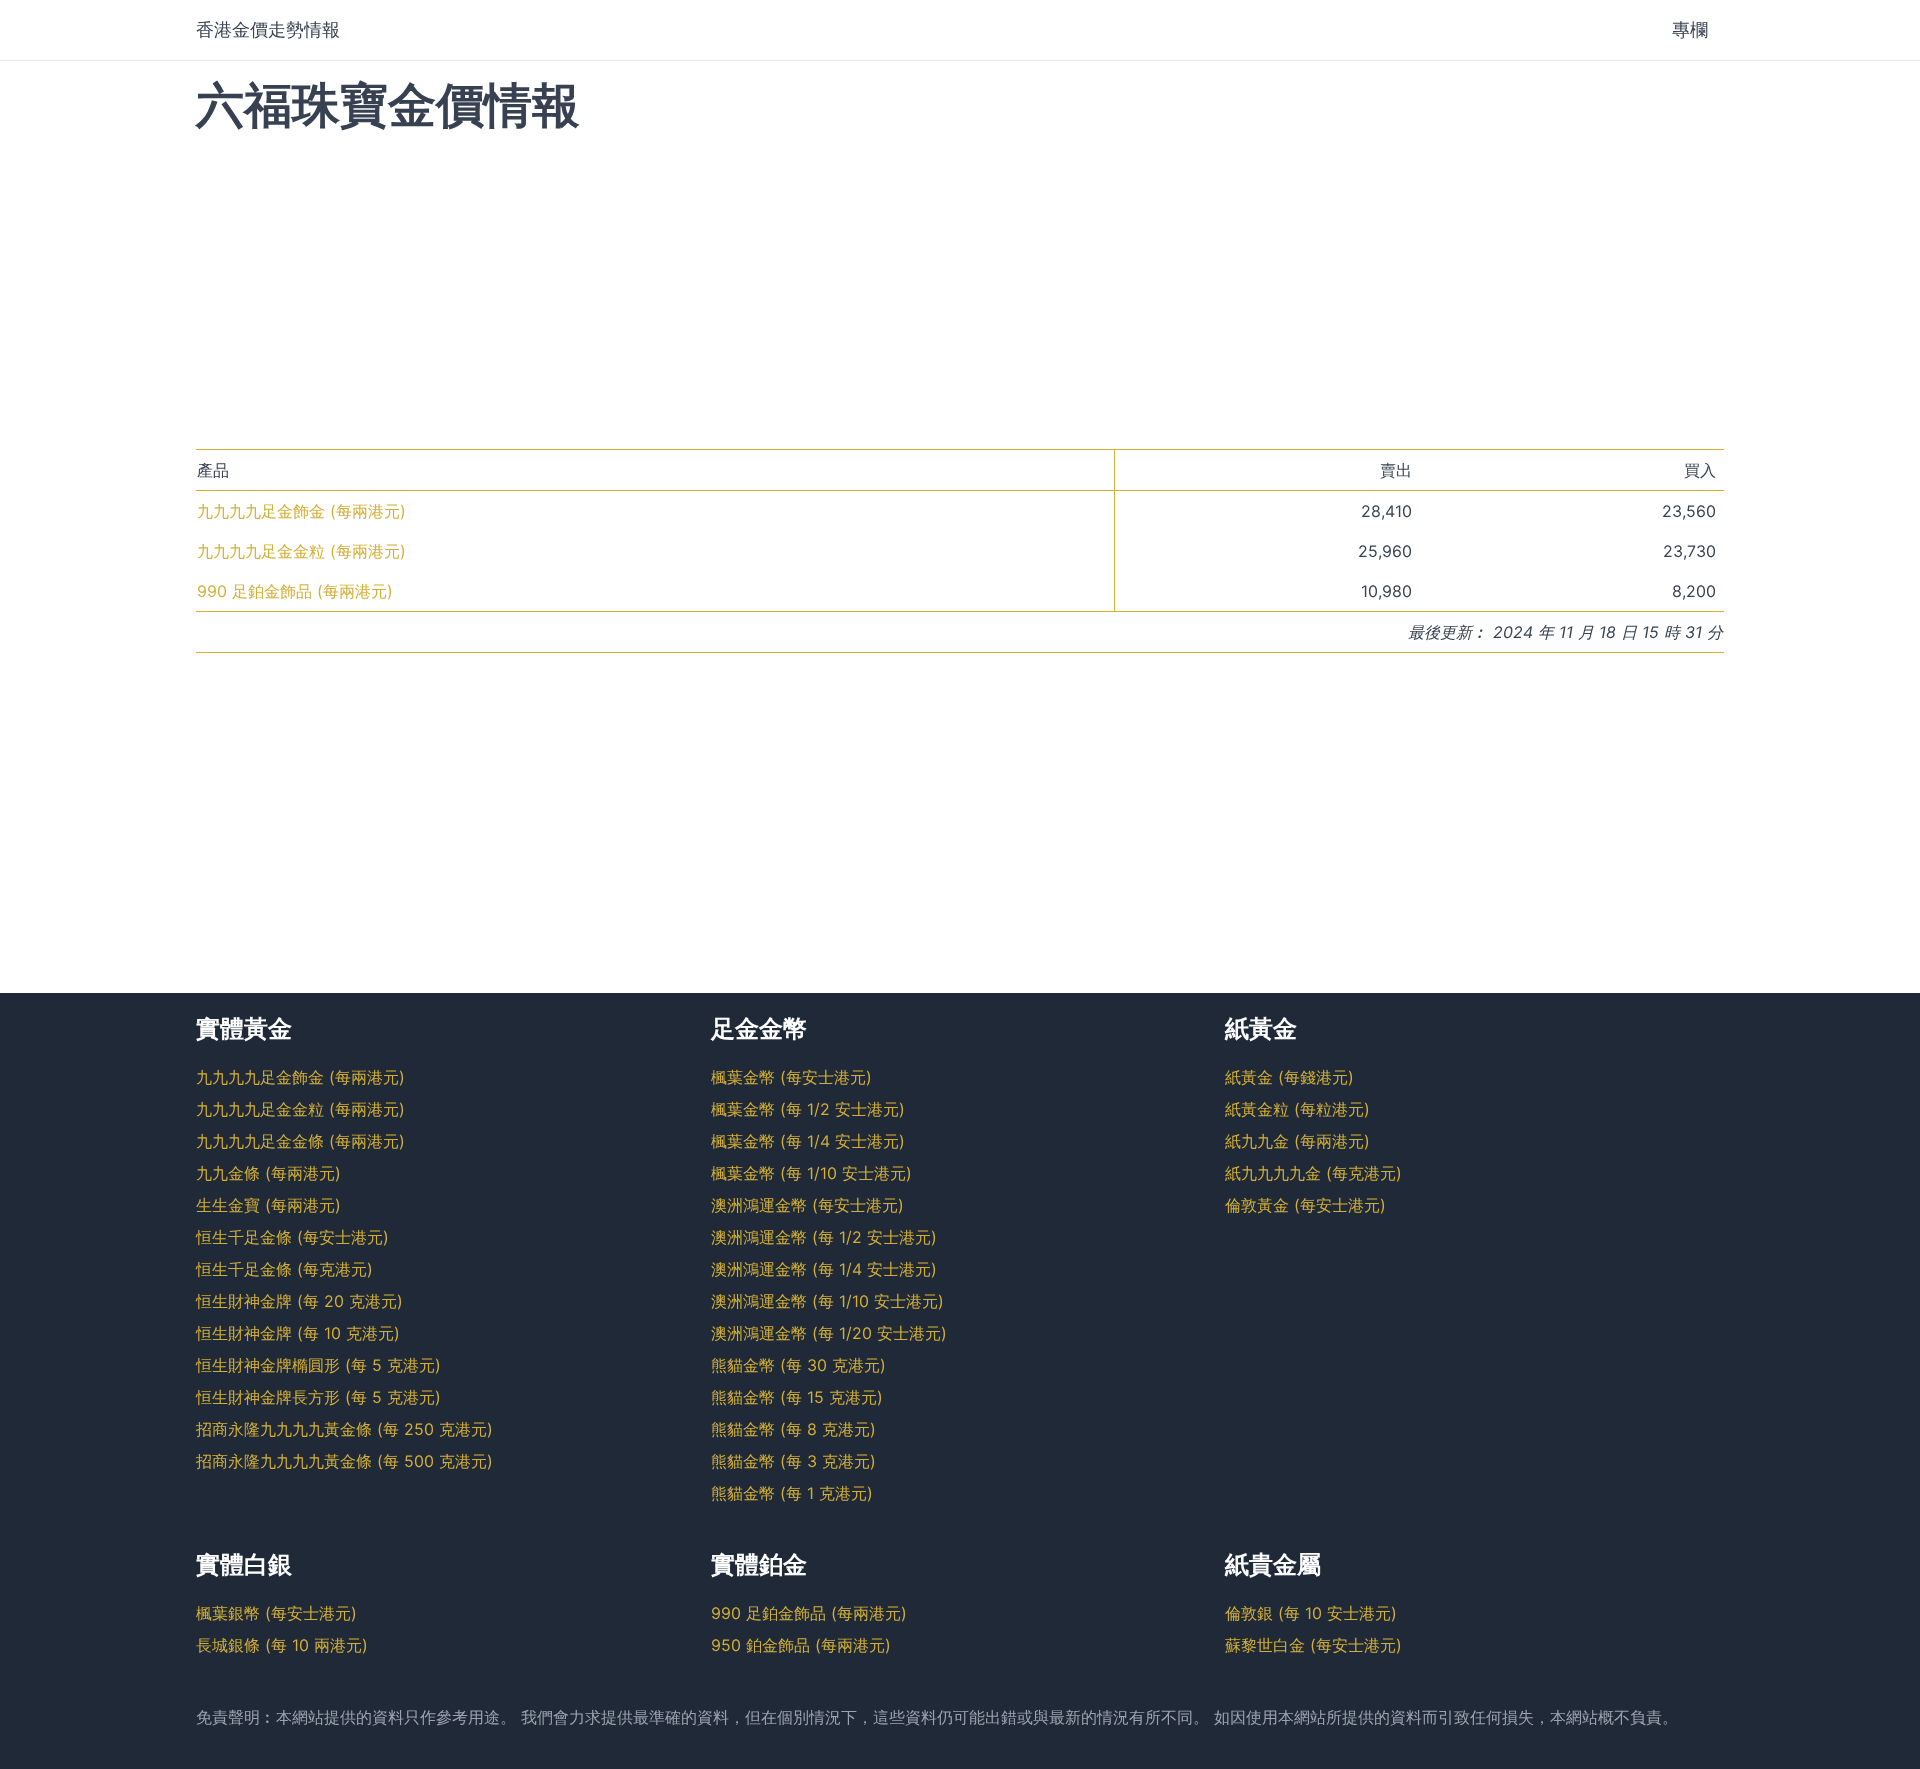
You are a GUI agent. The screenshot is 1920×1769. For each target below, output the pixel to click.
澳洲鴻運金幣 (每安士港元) (807, 1205)
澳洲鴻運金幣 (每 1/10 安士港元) (827, 1301)
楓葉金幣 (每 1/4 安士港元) (808, 1141)
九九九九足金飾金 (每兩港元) (301, 511)
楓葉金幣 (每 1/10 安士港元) (811, 1173)
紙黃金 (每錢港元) (1289, 1077)
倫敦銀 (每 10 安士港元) (1311, 1613)
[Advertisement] (960, 289)
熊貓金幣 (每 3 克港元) (793, 1461)
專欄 (1690, 29)
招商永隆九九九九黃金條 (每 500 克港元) (344, 1461)
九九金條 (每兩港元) (268, 1173)
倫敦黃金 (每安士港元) (1305, 1205)
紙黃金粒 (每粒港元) (1297, 1109)
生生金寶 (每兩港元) (268, 1205)
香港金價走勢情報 (268, 29)
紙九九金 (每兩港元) (1297, 1141)
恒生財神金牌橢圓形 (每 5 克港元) (318, 1365)
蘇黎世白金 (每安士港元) (1313, 1645)
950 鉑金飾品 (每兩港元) (801, 1645)
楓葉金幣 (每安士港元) (791, 1077)
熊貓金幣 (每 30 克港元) (798, 1365)
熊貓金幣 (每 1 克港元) (792, 1493)
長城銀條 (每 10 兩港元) (282, 1645)
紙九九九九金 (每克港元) (1313, 1173)
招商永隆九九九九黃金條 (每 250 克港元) (344, 1429)
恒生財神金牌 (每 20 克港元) (299, 1301)
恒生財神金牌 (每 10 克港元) (298, 1333)
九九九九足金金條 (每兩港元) (300, 1141)
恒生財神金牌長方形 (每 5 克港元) (318, 1397)
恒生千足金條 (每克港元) (284, 1269)
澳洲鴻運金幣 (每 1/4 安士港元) (824, 1269)
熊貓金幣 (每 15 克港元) (797, 1397)
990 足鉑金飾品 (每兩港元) (295, 591)
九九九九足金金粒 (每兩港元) (301, 551)
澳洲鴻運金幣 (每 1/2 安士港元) (824, 1237)
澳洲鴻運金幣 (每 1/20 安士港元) (829, 1333)
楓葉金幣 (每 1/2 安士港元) (808, 1109)
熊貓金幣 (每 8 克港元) (793, 1429)
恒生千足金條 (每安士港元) (292, 1237)
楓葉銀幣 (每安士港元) (276, 1613)
